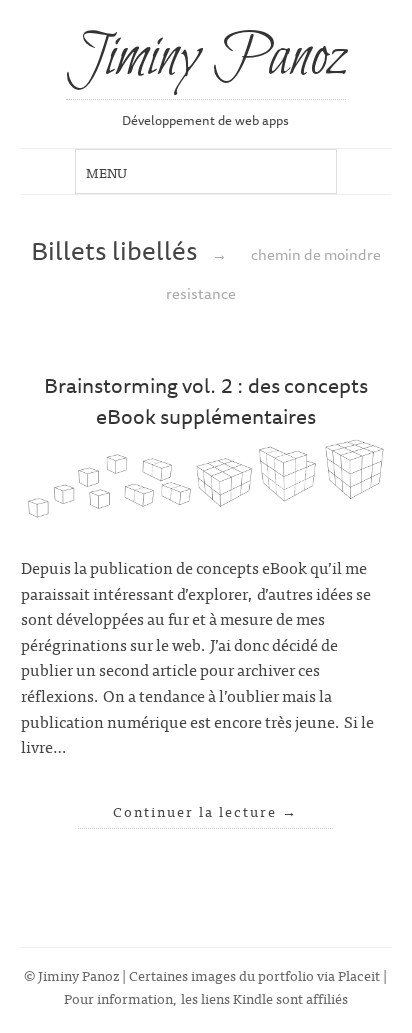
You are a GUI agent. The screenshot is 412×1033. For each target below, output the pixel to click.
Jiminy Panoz (206, 59)
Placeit (359, 974)
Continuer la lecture (205, 811)
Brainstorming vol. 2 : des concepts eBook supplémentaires (206, 400)
